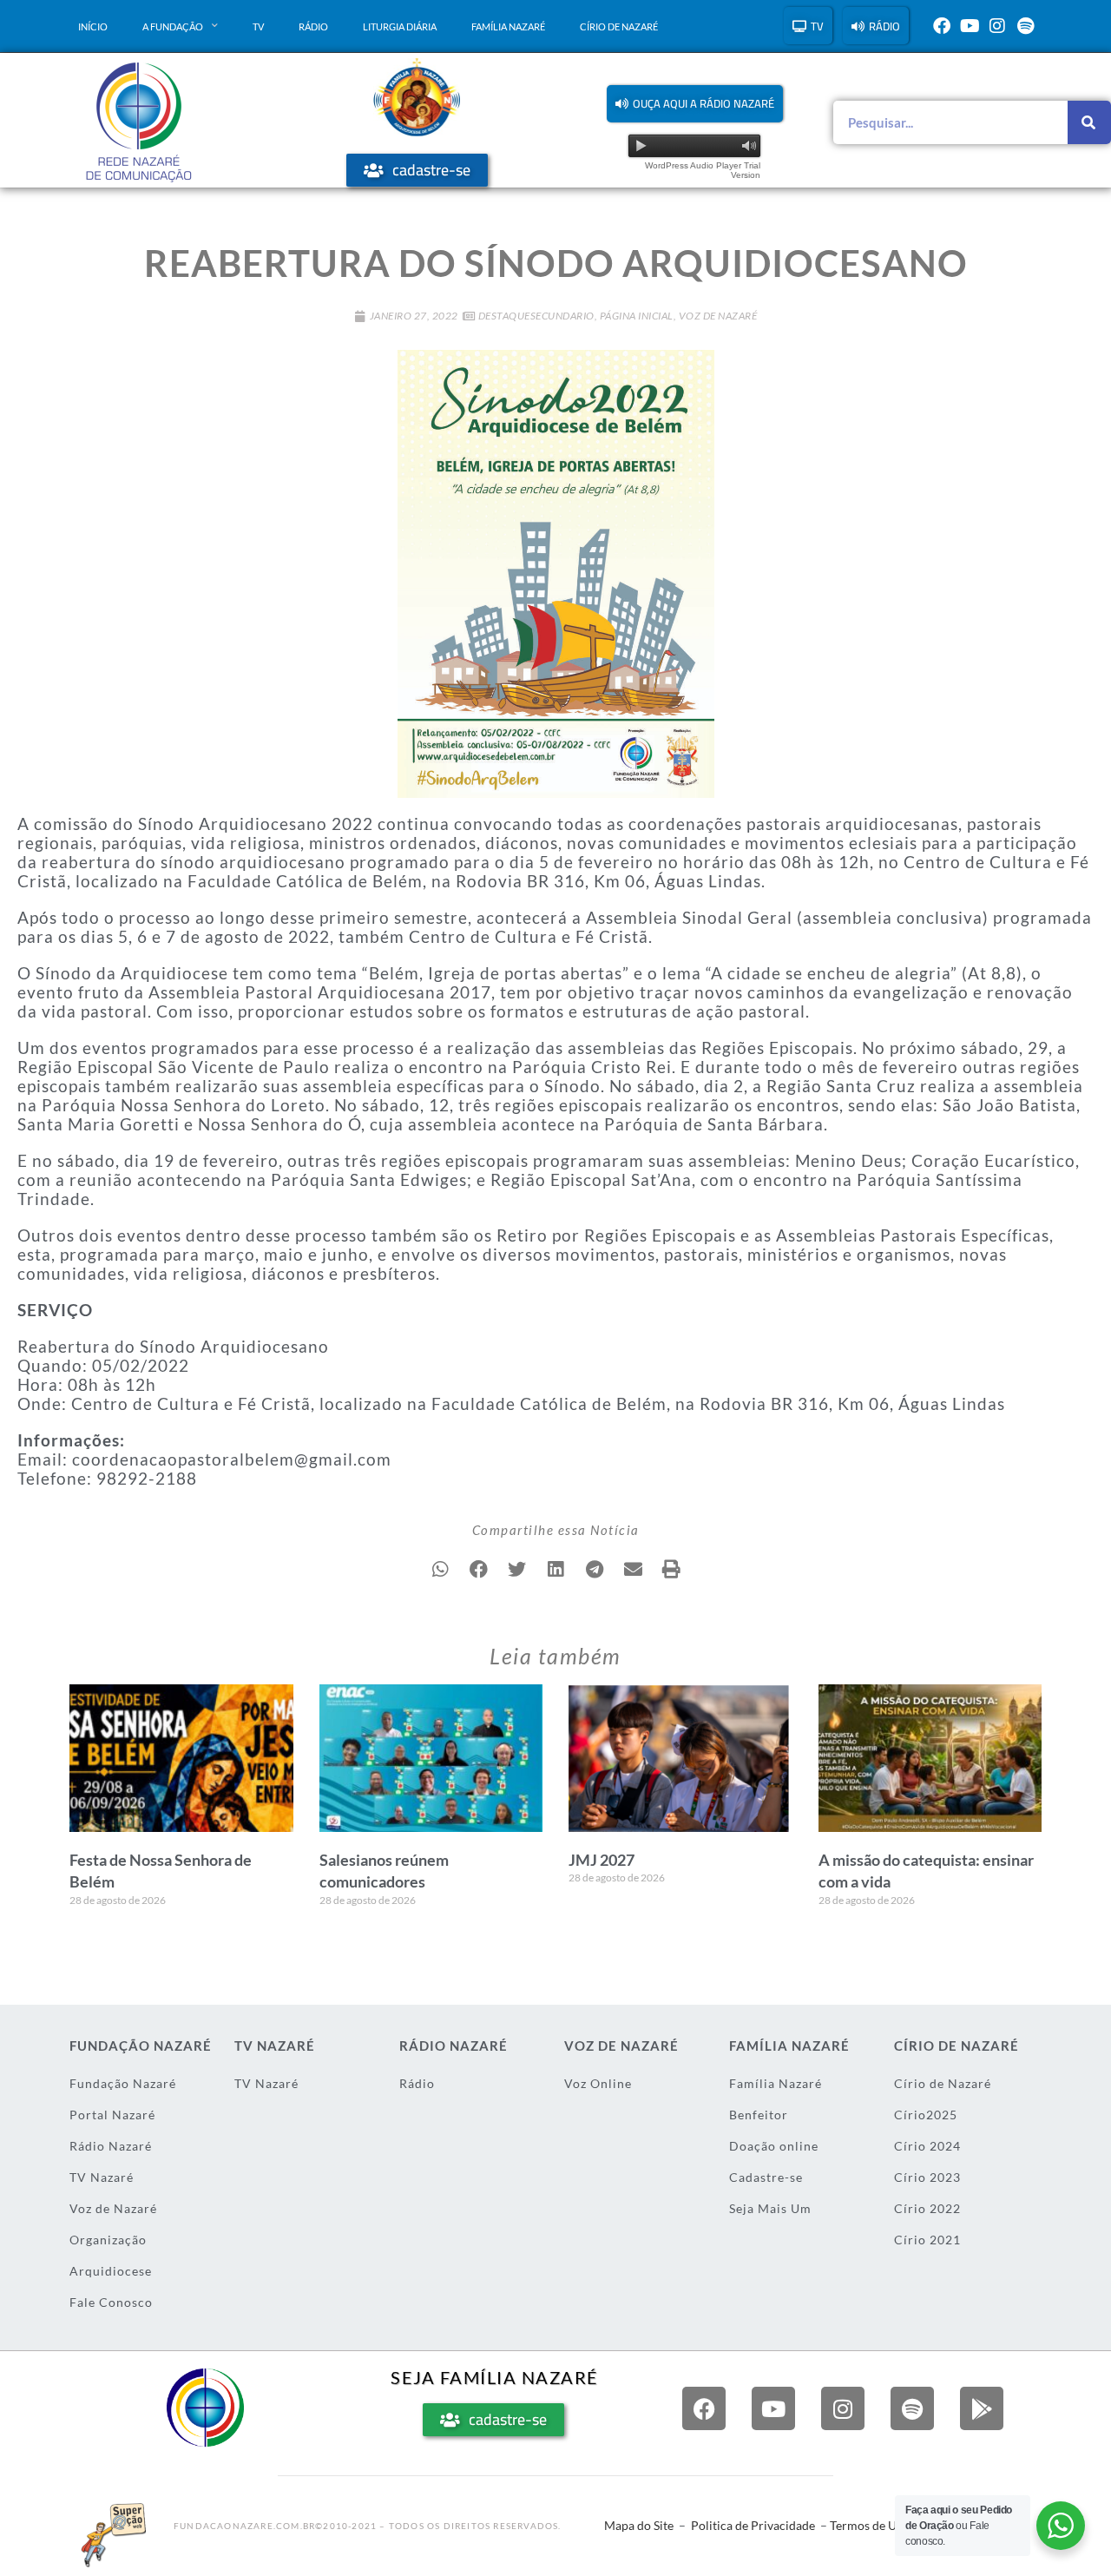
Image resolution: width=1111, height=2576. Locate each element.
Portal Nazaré (112, 2115)
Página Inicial (637, 316)
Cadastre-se (766, 2177)
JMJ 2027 (602, 1860)
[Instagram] (997, 26)
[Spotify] (1025, 26)
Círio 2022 (927, 2208)
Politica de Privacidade (753, 2525)
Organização (108, 2240)
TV (258, 26)
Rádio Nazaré (111, 2146)
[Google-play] (982, 2408)
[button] (695, 104)
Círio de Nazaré (619, 26)
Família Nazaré (508, 26)
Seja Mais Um (770, 2208)
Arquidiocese (111, 2271)
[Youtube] (970, 26)
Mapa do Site (639, 2525)
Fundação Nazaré (123, 2083)
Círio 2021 (927, 2240)
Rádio (313, 26)
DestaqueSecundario (536, 316)
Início (93, 26)
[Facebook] (942, 26)
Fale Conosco (111, 2302)
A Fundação (173, 26)
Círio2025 (926, 2115)
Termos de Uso (869, 2525)
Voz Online (598, 2083)
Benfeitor (759, 2115)
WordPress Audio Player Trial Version (703, 170)
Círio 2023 (927, 2177)
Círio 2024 (927, 2146)
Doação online (774, 2146)
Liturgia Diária (400, 26)
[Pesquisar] (1089, 122)
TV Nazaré (102, 2177)
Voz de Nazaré (718, 316)
